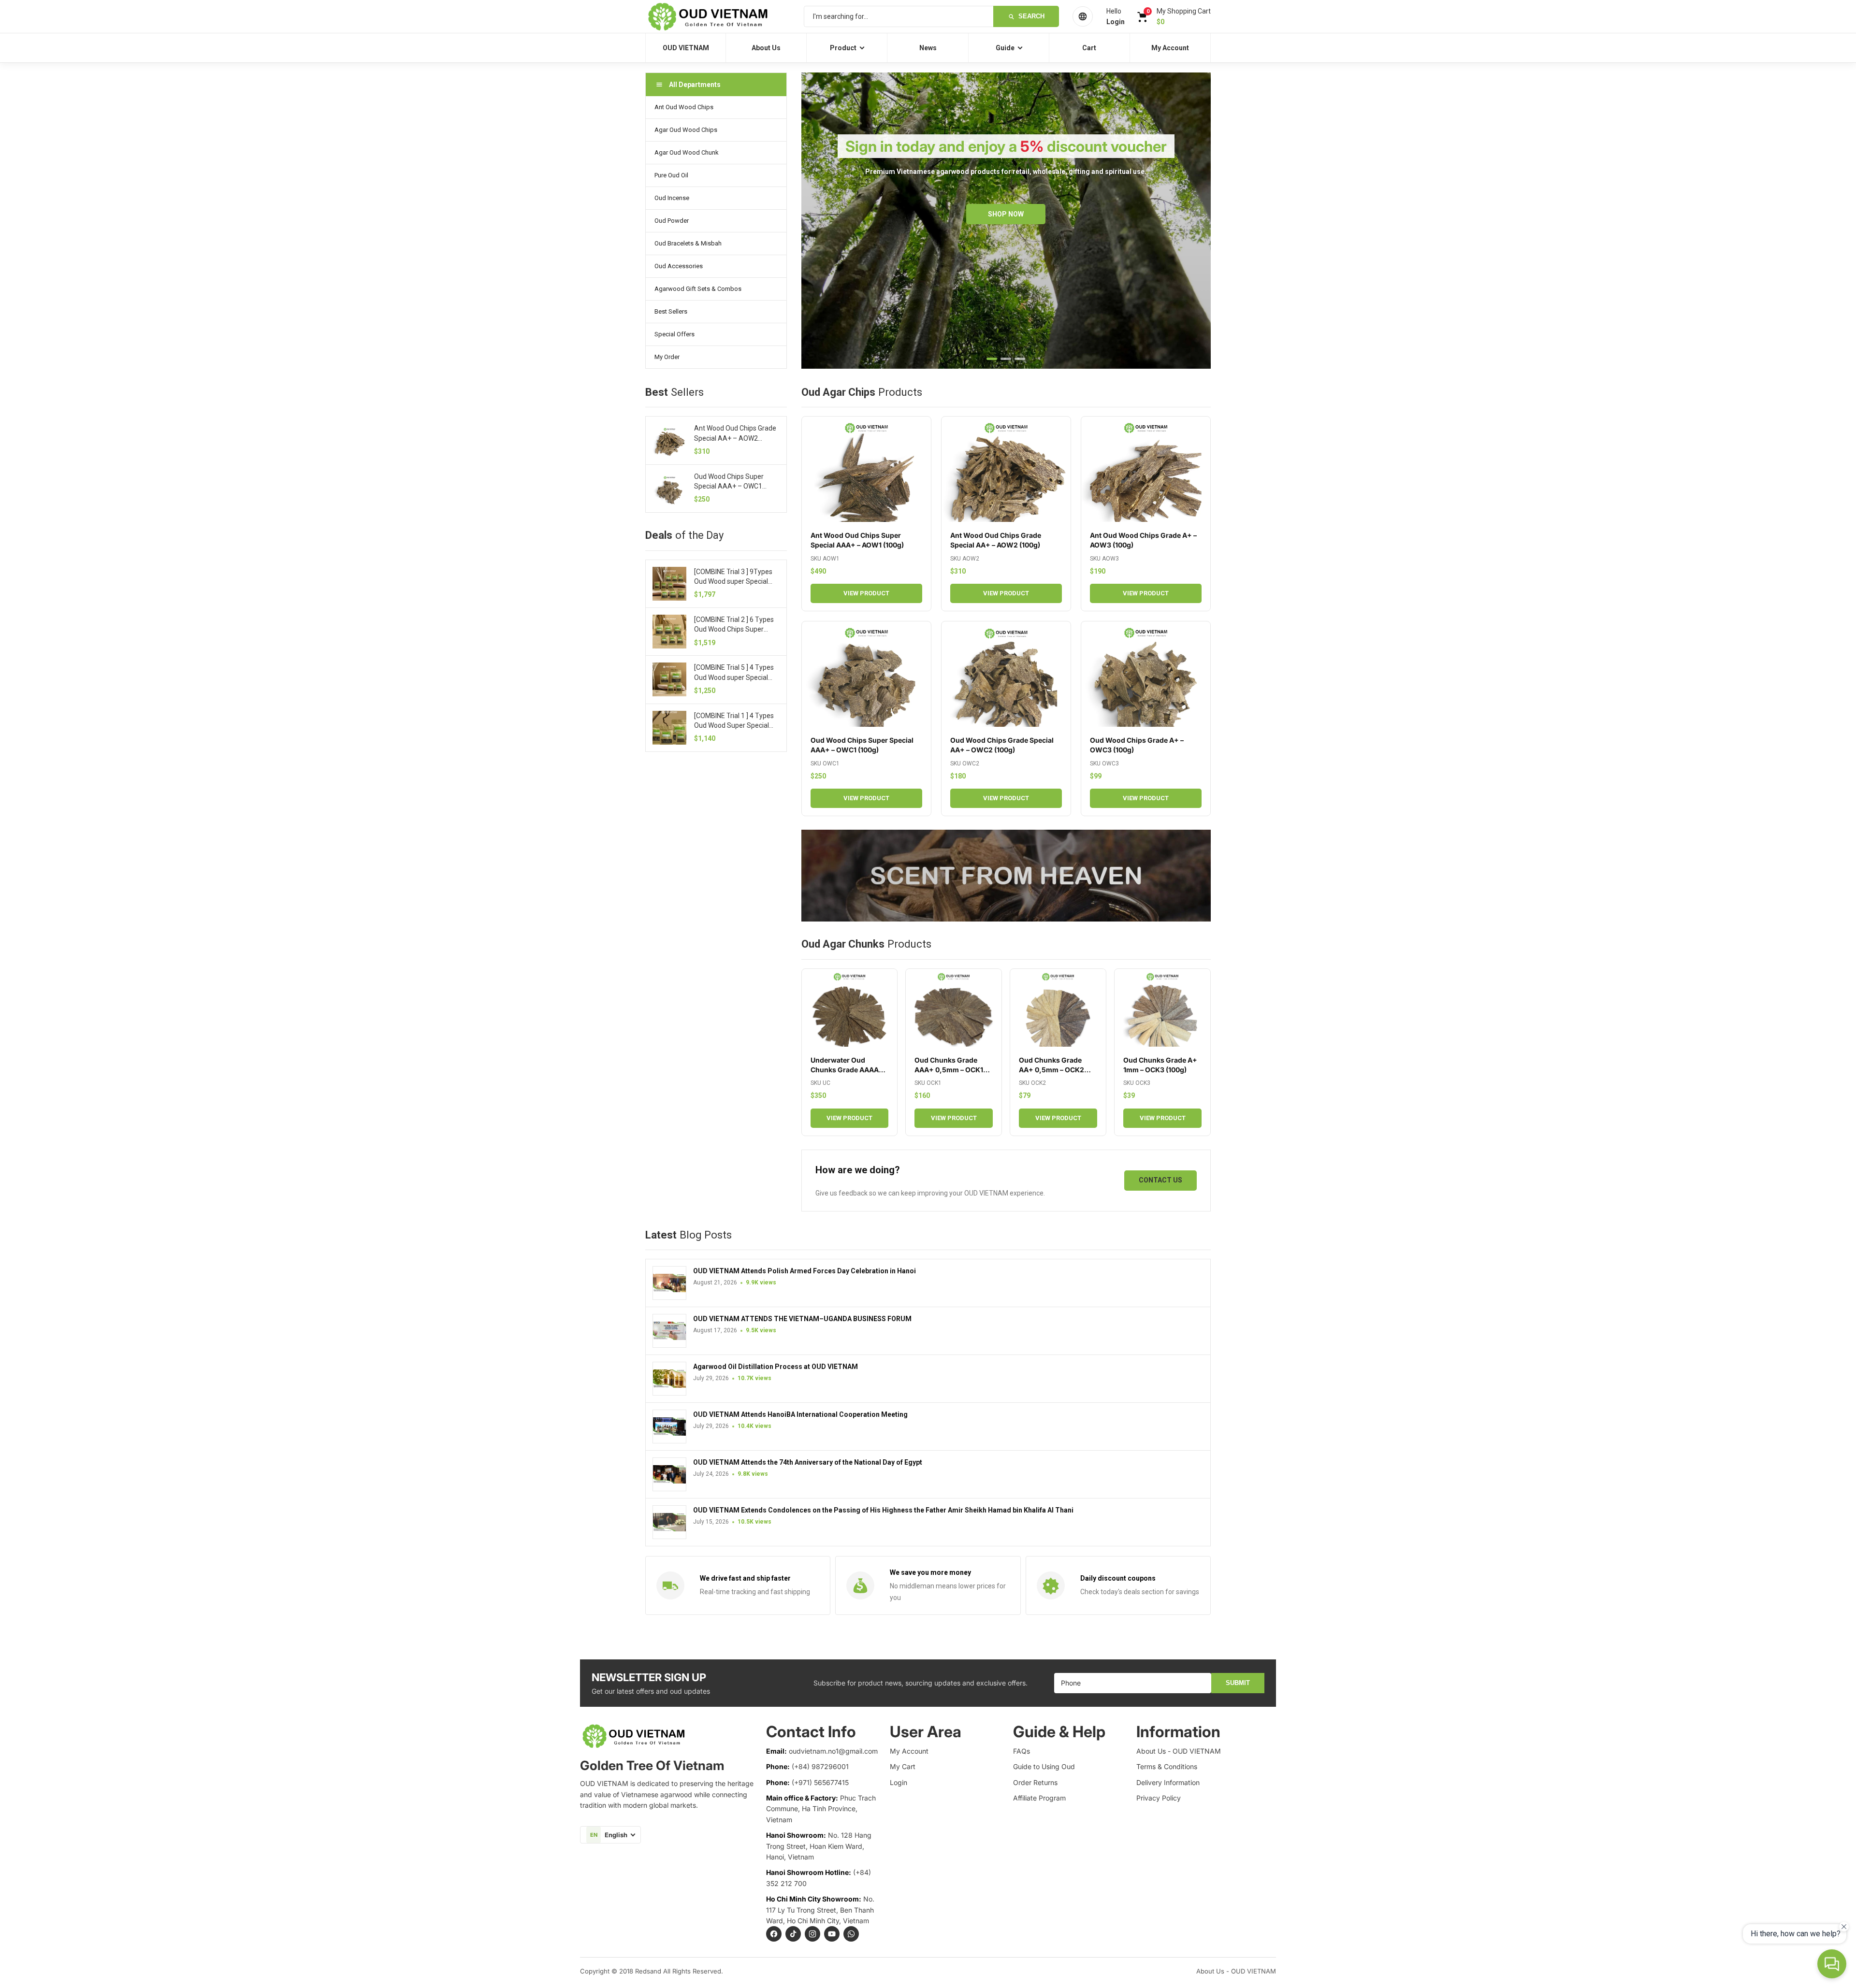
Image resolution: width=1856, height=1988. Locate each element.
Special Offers (674, 334)
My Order (667, 357)
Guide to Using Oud (1044, 1766)
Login (899, 1782)
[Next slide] (1193, 221)
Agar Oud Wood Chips (686, 130)
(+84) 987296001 (820, 1766)
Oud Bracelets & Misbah (688, 243)
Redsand (648, 1971)
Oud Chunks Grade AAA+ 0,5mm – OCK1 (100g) (949, 1070)
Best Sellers (671, 311)
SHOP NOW (1006, 214)
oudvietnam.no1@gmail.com (833, 1751)
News (928, 48)
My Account (1170, 48)
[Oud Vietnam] (718, 16)
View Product (866, 593)
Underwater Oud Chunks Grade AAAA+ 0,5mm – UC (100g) (847, 1070)
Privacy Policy (1159, 1798)
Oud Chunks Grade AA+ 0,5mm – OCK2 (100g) (1051, 1070)
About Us (766, 48)
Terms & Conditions (1167, 1766)
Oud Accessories (679, 266)
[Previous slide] (819, 221)
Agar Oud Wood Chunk (687, 152)
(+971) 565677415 (820, 1782)
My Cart (903, 1766)
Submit (1238, 1683)
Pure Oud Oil (671, 175)
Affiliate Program (1039, 1798)
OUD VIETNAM (686, 48)
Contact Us (1160, 1180)
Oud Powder (672, 221)
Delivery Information (1168, 1782)
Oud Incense (672, 198)
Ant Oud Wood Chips (684, 107)
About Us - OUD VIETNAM (1179, 1751)
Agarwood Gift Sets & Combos (698, 289)
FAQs (1022, 1751)
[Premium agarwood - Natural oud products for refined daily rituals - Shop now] (1006, 876)
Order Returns (1035, 1782)
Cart (1089, 48)
